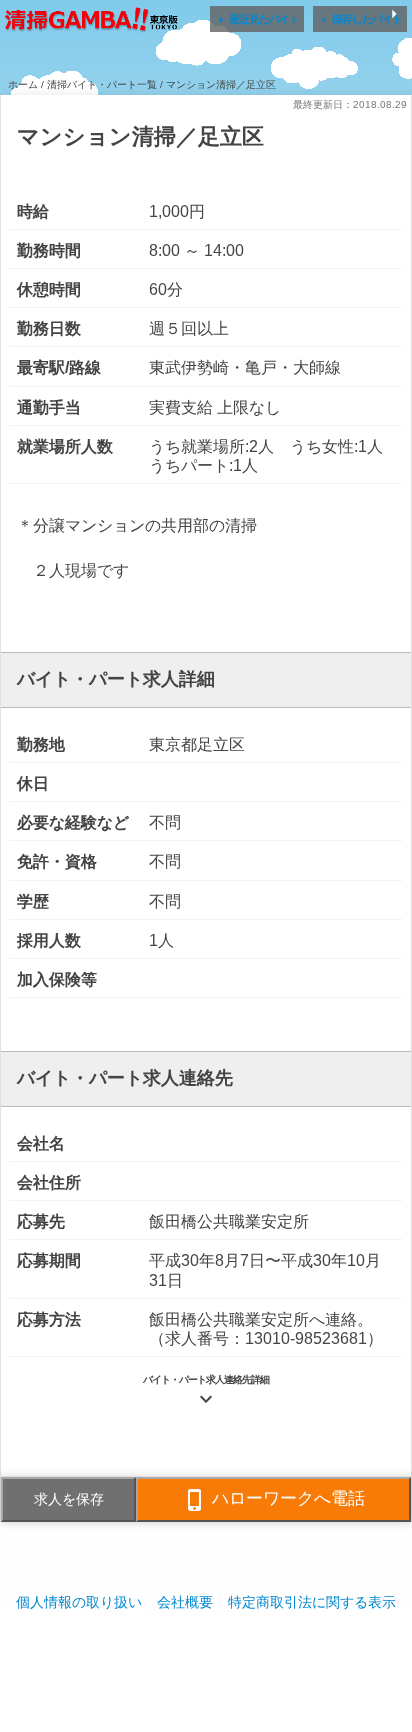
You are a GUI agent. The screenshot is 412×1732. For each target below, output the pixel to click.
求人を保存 (69, 1499)
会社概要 (185, 1602)
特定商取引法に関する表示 (312, 1602)
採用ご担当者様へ (206, 1661)
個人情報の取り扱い (79, 1602)
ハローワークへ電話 (274, 1500)
